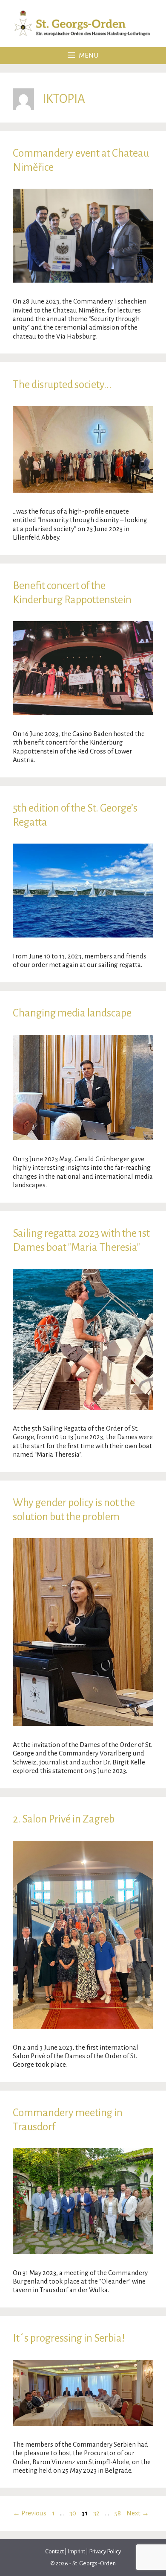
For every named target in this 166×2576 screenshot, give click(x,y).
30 (74, 2513)
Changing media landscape (72, 1013)
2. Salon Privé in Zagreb (64, 1819)
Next (138, 2513)
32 (97, 2513)
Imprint (76, 2551)
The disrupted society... (62, 384)
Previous (30, 2513)
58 (119, 2513)
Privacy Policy (105, 2551)
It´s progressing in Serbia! (69, 2338)
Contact (55, 2551)
